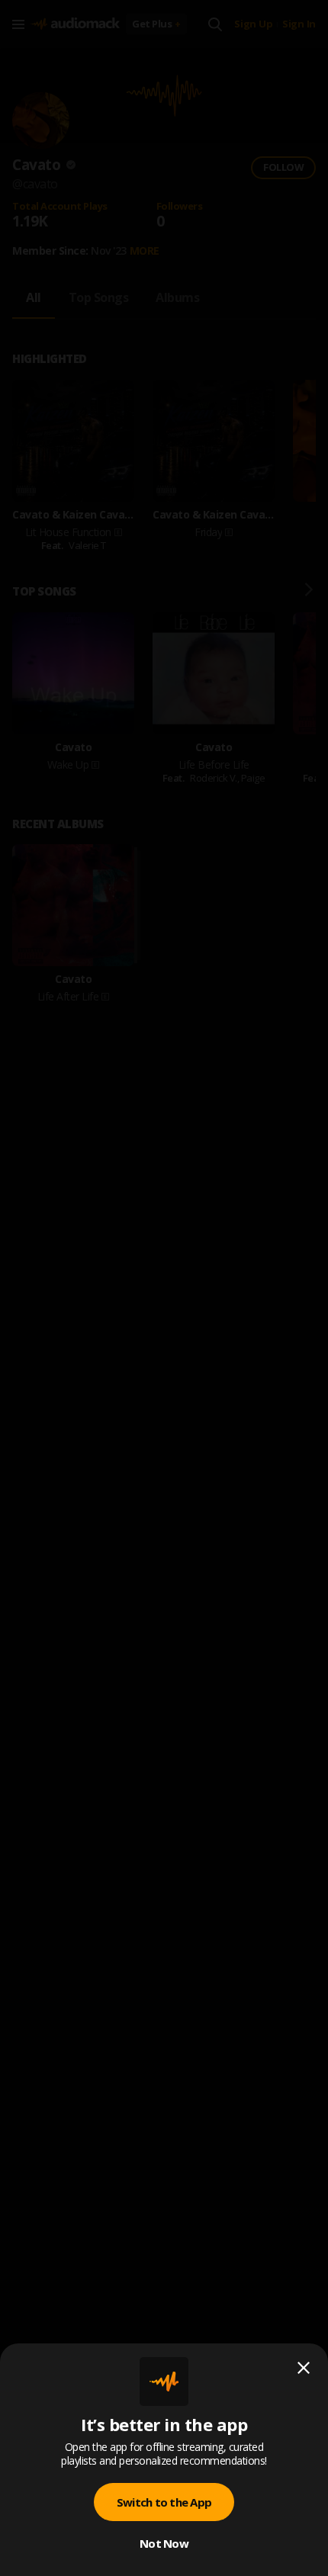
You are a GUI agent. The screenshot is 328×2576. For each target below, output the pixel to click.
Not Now (164, 2543)
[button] (164, 1288)
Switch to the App (164, 2502)
